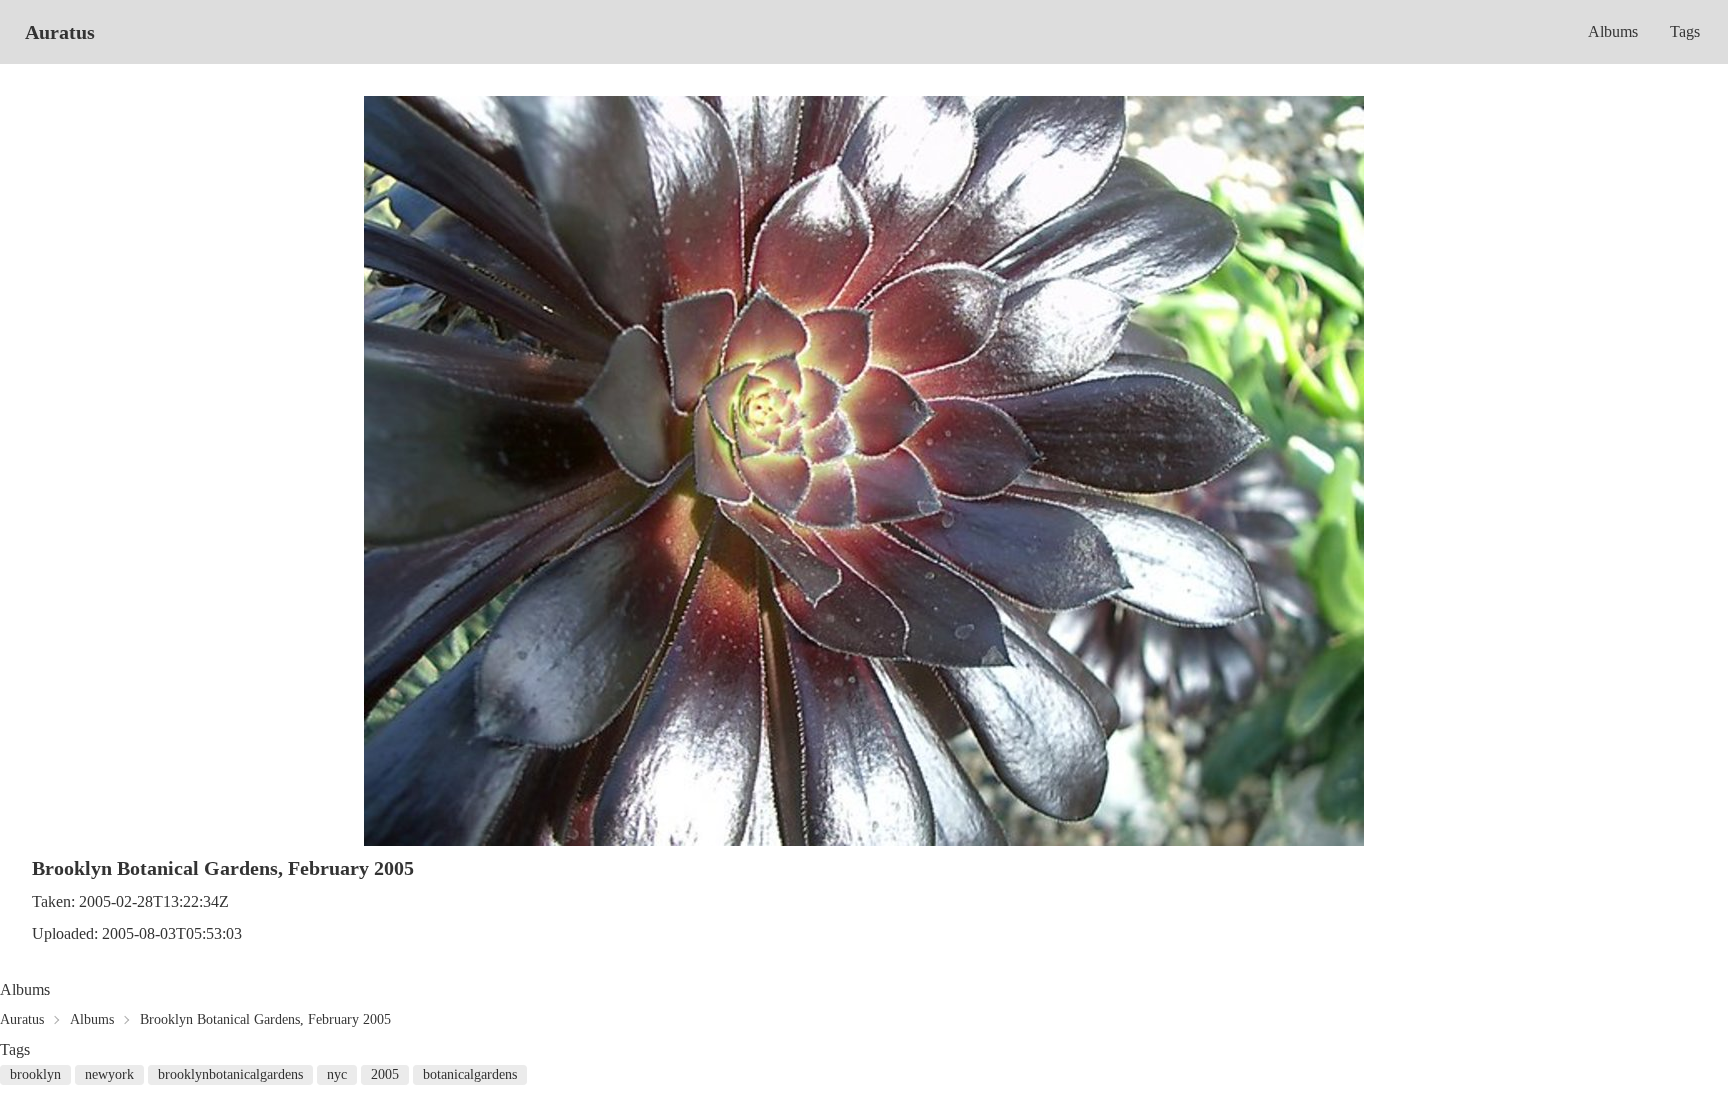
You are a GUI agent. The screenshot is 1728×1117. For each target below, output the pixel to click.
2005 (385, 1074)
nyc (337, 1074)
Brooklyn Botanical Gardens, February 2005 (265, 1019)
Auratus (60, 32)
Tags (1685, 31)
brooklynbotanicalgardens (230, 1074)
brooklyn (35, 1074)
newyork (109, 1074)
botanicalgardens (470, 1074)
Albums (1613, 31)
